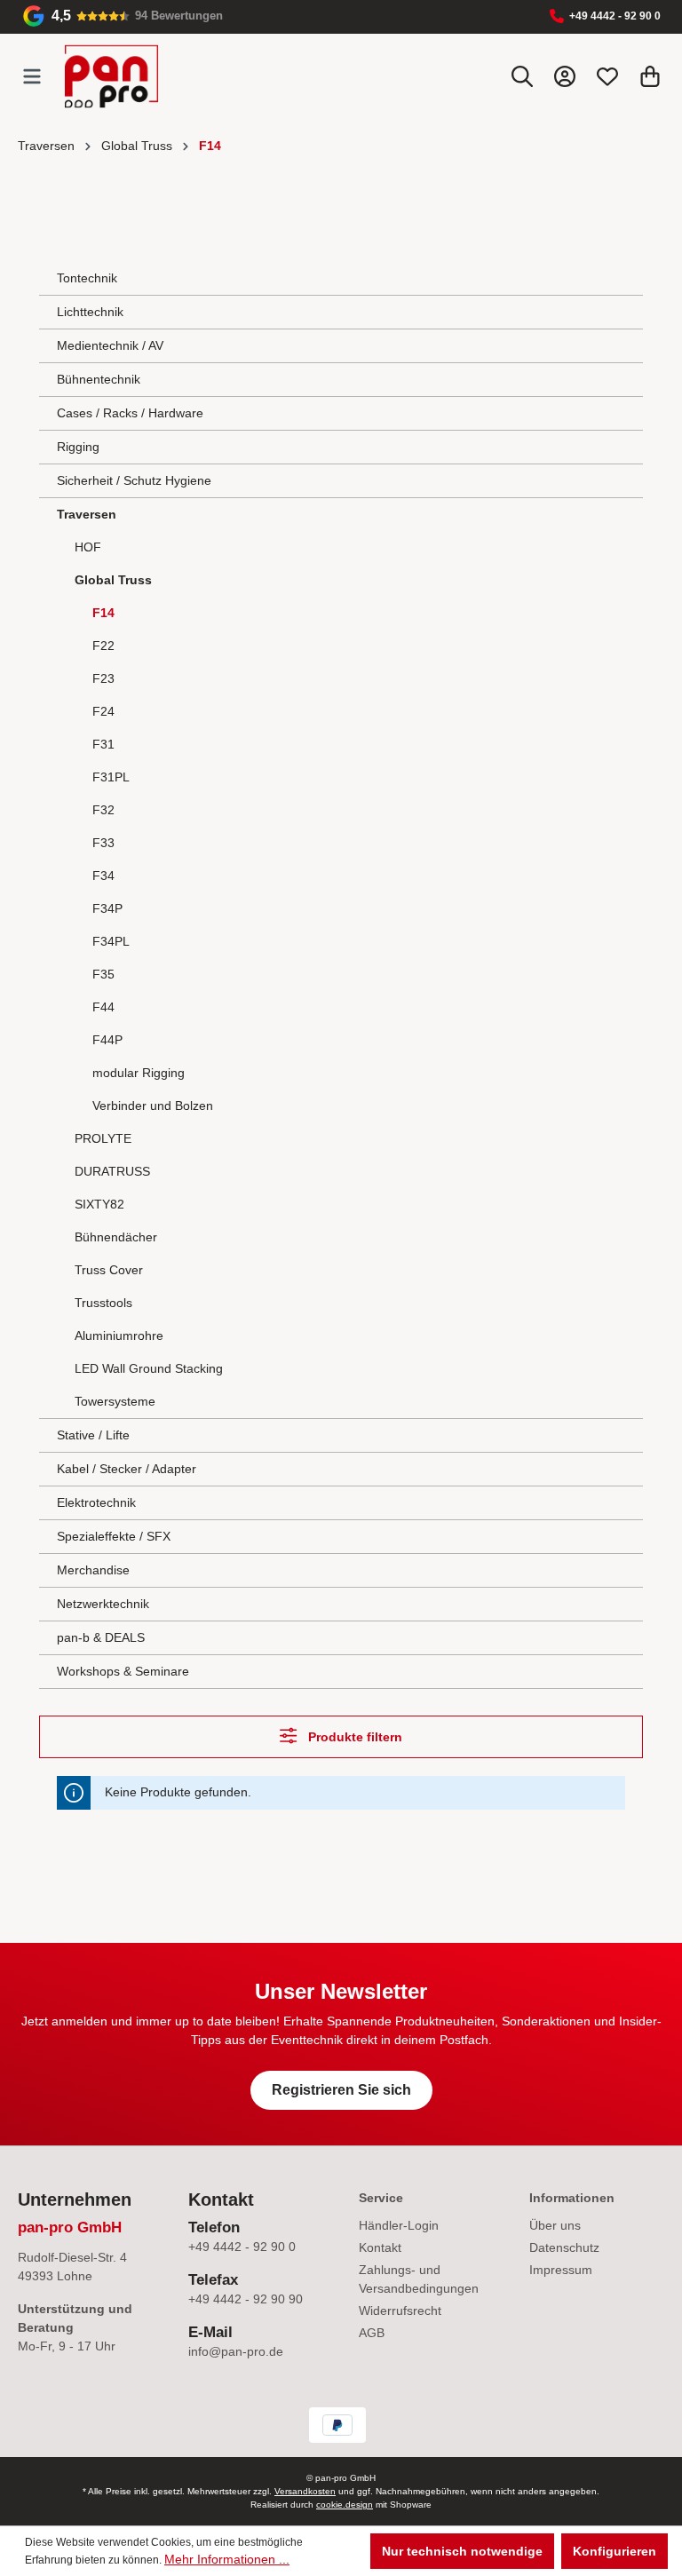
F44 (103, 1007)
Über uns (555, 2225)
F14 (103, 613)
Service (381, 2198)
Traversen (87, 514)
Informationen (572, 2198)
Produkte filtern (353, 1737)
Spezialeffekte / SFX (114, 1536)
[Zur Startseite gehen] (111, 76)
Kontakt (380, 2247)
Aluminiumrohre (119, 1336)
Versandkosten (305, 2491)
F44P (107, 1040)
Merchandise (93, 1570)
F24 (103, 711)
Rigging (78, 447)
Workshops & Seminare (123, 1671)
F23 (103, 678)
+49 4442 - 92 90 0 (615, 16)
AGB (372, 2333)
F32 (103, 810)
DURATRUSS (112, 1171)
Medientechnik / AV (110, 345)
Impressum (561, 2270)
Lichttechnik (90, 312)
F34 (103, 876)
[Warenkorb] (650, 76)
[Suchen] (522, 76)
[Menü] (32, 76)
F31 (103, 744)
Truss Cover (109, 1270)
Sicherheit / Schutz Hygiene (134, 480)
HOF (88, 547)
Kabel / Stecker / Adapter (127, 1469)
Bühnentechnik (99, 379)
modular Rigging (139, 1073)
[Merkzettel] (607, 76)
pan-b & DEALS (101, 1637)
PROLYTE (103, 1138)
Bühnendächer (116, 1237)
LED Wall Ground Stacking (149, 1368)
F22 (103, 646)
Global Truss (113, 580)
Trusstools (103, 1303)
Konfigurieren (615, 2551)
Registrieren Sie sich (341, 2090)
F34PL (111, 941)
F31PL (111, 777)
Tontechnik (87, 278)
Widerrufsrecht (400, 2310)
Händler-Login (399, 2225)
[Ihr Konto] (565, 76)
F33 (103, 843)
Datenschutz (564, 2247)
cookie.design (345, 2505)
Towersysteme (115, 1401)
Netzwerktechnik (103, 1604)
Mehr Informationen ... (227, 2559)
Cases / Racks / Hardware (130, 413)
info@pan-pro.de (236, 2351)
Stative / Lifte (93, 1435)
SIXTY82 (99, 1204)
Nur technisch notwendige (462, 2551)
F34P (107, 908)
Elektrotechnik (96, 1502)
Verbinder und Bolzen (153, 1106)
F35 (103, 974)
